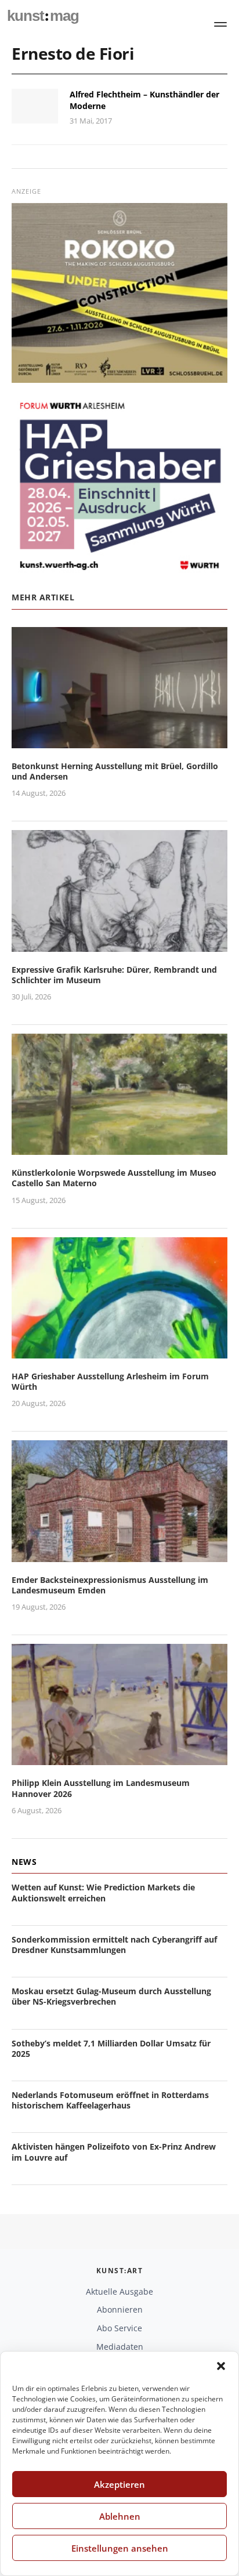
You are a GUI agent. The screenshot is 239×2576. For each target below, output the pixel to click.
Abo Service (119, 2328)
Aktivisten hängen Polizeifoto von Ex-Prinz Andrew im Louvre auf (114, 2152)
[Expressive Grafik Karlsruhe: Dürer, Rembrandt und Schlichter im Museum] (119, 945)
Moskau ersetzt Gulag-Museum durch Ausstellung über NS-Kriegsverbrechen (111, 1996)
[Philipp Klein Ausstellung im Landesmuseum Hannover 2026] (119, 1758)
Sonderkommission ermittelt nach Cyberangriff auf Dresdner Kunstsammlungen (114, 1945)
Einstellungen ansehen (120, 2548)
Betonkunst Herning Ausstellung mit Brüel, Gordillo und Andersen (115, 771)
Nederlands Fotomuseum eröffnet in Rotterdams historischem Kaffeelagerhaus (110, 2100)
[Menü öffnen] (220, 24)
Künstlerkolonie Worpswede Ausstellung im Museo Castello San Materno (114, 1178)
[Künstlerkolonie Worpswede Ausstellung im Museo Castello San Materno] (119, 1148)
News (24, 1862)
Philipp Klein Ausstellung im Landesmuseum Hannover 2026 (101, 1788)
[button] (221, 2366)
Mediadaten (120, 2347)
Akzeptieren (119, 2484)
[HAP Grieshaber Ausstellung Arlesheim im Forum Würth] (119, 1351)
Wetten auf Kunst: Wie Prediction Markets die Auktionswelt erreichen (103, 1892)
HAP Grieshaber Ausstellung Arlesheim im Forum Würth (110, 1381)
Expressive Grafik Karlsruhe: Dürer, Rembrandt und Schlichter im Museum (114, 975)
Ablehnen (120, 2516)
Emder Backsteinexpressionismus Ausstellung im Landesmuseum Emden (110, 1585)
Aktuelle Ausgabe (119, 2291)
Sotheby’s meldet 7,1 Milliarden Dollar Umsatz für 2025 (111, 2048)
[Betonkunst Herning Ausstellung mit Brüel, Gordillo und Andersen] (119, 741)
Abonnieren (120, 2309)
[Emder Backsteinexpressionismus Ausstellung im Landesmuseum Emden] (119, 1555)
